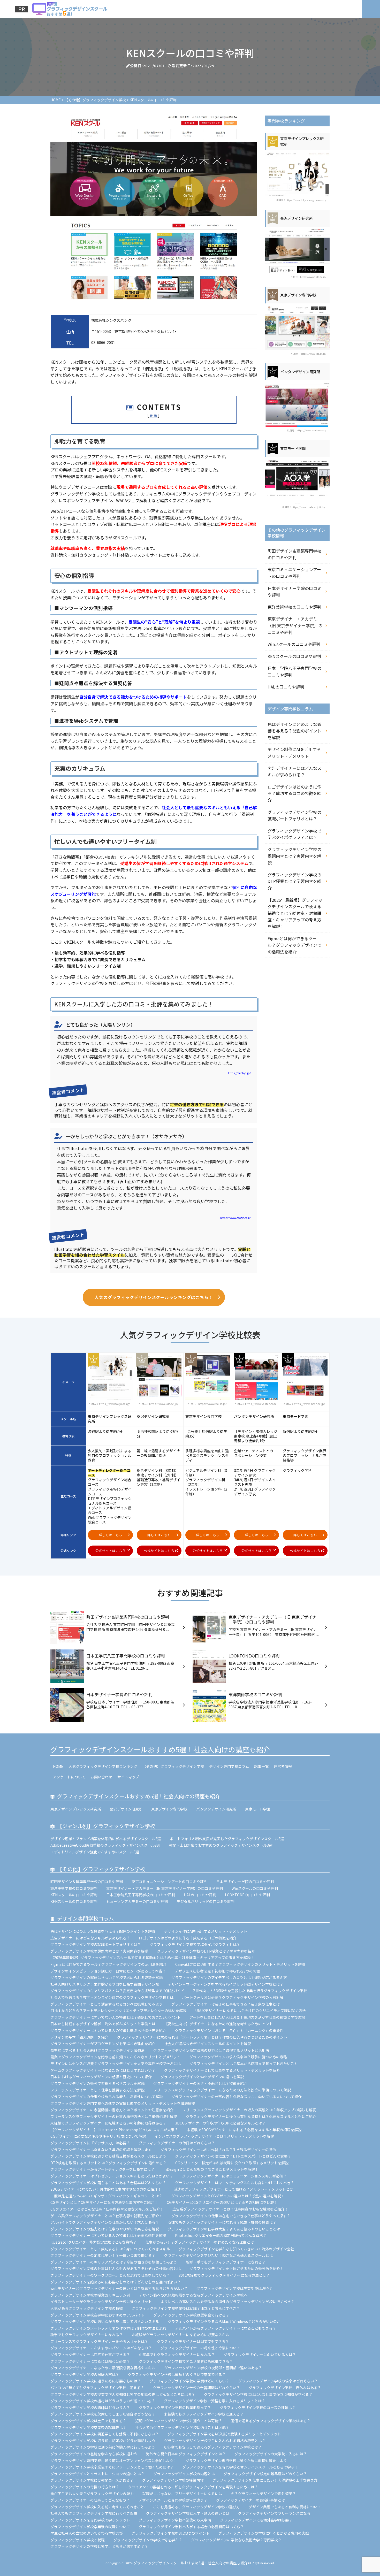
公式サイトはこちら (111, 1551)
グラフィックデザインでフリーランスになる (274, 2513)
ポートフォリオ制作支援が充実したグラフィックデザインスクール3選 (227, 1839)
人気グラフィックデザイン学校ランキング (103, 1766)
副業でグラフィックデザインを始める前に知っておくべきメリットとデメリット (115, 2057)
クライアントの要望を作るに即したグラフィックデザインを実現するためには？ (193, 2487)
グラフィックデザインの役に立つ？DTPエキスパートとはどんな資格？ (233, 2156)
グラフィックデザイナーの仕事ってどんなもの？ (90, 2500)
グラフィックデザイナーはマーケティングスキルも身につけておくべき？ (236, 2183)
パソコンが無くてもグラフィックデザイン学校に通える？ (97, 2388)
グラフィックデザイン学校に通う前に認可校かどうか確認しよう (103, 2441)
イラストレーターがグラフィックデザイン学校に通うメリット (101, 2302)
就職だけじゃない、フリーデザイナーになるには (182, 2494)
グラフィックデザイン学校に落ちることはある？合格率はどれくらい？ (108, 2183)
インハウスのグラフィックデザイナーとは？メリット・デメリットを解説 (214, 2136)
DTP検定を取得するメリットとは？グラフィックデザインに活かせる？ (108, 2163)
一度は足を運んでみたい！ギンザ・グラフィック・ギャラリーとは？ (106, 2196)
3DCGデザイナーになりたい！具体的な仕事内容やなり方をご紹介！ (108, 2189)
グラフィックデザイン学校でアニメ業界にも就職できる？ (186, 2361)
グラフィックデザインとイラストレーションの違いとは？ (97, 2474)
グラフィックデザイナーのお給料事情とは (250, 2500)
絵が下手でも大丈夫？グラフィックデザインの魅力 (92, 2494)
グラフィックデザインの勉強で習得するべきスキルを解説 (97, 2083)
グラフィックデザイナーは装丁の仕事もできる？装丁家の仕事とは (226, 2004)
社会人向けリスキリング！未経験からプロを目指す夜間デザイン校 (105, 1984)
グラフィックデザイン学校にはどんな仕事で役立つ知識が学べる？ (258, 2394)
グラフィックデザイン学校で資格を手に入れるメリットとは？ (215, 2401)
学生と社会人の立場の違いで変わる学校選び (87, 2533)
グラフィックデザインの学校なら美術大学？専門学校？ (236, 2540)
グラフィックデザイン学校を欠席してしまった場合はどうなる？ (103, 2414)
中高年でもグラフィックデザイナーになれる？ (177, 2355)
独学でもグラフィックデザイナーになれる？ (87, 2335)
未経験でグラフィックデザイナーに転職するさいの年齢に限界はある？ (108, 2123)
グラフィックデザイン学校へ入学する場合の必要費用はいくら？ (191, 2527)
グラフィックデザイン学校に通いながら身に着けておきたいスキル (105, 2321)
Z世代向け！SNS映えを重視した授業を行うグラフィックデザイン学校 (250, 1991)
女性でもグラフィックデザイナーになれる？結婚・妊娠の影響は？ (222, 2222)
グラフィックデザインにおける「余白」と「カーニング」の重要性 (229, 2030)
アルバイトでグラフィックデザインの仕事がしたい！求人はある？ (105, 2222)
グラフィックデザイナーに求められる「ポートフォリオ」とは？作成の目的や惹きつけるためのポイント (202, 2037)
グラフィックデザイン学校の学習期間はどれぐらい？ (196, 2388)
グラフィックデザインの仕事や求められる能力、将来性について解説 (107, 2097)
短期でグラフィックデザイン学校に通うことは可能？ (179, 2421)
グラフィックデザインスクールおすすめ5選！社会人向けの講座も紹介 (160, 1749)
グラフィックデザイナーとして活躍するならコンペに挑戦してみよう (107, 2004)
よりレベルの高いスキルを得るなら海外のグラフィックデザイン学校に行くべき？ (227, 2302)
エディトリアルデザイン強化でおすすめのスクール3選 (95, 1852)
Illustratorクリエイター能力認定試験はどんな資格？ (93, 2242)
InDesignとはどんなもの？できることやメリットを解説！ (211, 2169)
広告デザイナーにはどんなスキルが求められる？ (294, 771)
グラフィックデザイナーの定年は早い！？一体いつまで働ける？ (103, 2255)
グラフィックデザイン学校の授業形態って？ (175, 2407)
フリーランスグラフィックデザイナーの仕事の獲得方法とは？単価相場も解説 (114, 2116)
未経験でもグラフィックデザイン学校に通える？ (204, 2414)
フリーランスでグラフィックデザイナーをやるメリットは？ (99, 2341)
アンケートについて (69, 1777)
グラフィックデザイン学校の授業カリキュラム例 (90, 2295)
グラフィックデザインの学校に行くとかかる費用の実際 (264, 2533)
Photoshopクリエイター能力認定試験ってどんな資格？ (221, 2235)
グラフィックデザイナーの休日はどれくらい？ (177, 2143)
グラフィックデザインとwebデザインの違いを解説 (202, 2077)
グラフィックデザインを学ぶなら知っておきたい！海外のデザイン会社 (236, 2249)
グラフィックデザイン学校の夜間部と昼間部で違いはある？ (213, 2368)
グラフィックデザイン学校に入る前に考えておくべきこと (97, 2507)
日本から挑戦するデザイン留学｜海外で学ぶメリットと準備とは (103, 2024)
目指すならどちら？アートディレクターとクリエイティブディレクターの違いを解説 (118, 2011)
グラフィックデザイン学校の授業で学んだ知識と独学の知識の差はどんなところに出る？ (123, 2394)
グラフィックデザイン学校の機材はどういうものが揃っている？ (103, 2401)
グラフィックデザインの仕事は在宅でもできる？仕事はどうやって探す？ (231, 2216)
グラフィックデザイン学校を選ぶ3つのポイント (171, 2533)
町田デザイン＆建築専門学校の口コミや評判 (294, 554)
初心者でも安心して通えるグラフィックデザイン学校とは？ (213, 2447)
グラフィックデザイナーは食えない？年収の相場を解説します (101, 2150)
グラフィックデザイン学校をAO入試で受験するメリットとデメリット (224, 2434)
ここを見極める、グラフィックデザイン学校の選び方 (196, 2507)
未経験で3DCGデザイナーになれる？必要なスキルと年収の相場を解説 (244, 2130)
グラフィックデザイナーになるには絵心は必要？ (90, 2361)
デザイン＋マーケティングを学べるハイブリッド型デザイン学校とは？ (226, 1984)
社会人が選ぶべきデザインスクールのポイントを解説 (208, 2044)
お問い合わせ (101, 1777)
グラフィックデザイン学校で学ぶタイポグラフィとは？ (294, 834)
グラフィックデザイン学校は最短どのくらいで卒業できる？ (177, 2374)
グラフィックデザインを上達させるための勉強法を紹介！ (237, 2268)
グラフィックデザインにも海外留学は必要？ (256, 2520)
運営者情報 (283, 1766)
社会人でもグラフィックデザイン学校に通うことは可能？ (182, 2427)
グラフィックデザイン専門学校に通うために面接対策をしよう (236, 2460)
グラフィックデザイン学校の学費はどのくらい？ (189, 2381)
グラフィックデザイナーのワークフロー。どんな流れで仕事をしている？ (110, 2275)
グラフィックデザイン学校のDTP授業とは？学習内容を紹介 (294, 881)
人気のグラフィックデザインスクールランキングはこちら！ (154, 1297)
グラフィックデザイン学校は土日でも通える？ (88, 2421)
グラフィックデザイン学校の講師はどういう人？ (90, 2407)
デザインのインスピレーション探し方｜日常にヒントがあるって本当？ (108, 1971)
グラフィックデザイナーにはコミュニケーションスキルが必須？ (234, 2176)
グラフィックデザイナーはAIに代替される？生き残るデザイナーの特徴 (218, 2150)
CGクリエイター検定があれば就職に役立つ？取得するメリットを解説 (232, 2163)
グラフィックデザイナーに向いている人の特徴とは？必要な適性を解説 (108, 2235)
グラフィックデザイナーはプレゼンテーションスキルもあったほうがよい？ (112, 2176)
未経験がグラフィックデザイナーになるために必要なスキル (180, 2335)
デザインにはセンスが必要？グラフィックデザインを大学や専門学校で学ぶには (116, 2063)
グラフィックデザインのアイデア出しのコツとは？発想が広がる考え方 (229, 1977)
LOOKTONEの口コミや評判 (247, 1895)
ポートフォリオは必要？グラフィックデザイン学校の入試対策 (233, 1997)
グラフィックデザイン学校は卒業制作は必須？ (234, 2288)
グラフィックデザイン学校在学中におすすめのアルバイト (97, 2315)
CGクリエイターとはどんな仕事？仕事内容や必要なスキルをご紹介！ (107, 2209)
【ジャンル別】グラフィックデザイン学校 (106, 1826)
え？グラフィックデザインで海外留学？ (263, 2494)
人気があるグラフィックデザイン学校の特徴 (87, 2308)
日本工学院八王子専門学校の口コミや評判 (294, 671)
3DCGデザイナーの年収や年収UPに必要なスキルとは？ (220, 2123)
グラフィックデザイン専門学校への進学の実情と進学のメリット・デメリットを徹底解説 (123, 2103)
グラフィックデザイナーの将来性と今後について (200, 2348)
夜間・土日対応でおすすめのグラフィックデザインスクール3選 (221, 1845)
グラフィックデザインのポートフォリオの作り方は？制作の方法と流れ (108, 2328)
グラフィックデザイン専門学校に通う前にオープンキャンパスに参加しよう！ (114, 2460)
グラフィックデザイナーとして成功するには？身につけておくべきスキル (110, 2249)
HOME (58, 1766)
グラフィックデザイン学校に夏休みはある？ (285, 2388)
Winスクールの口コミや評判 (294, 644)
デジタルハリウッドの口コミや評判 (206, 1901)
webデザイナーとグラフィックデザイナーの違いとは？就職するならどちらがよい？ (119, 2288)
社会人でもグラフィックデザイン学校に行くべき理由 (94, 2513)
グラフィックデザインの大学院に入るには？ (271, 2454)
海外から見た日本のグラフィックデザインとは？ (186, 2454)
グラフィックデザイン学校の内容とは (184, 2474)
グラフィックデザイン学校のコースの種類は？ (258, 2407)
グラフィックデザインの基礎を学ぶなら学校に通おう (94, 2454)
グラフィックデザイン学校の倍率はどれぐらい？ (278, 2381)
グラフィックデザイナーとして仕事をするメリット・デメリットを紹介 (222, 2070)
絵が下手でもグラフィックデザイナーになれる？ (226, 2262)
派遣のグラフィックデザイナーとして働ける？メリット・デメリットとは (233, 2189)
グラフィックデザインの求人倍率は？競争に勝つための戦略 (238, 2057)
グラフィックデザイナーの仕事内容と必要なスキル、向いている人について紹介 (237, 2097)
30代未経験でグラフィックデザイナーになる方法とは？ (224, 2275)
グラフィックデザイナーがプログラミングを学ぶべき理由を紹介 (103, 2044)
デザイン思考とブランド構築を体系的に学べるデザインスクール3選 (106, 1839)
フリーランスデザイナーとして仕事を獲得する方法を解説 (97, 2090)
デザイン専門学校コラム (229, 1766)
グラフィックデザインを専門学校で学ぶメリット (90, 2520)
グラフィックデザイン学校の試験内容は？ (85, 2374)
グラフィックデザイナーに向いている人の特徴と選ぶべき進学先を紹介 (108, 2030)
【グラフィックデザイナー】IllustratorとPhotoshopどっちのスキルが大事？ (114, 2130)
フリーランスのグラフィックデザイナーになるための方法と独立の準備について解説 (222, 2090)
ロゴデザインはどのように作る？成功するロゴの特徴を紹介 (294, 793)
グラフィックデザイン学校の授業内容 (173, 2480)
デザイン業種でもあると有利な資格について (285, 2507)
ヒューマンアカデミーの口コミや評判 (137, 1901)
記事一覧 (261, 1766)
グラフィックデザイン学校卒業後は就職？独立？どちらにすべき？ (186, 2308)
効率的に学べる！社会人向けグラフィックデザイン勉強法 (97, 2050)
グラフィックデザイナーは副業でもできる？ (193, 2341)
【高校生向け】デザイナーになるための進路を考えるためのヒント (218, 2024)
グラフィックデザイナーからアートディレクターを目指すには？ (102, 2169)
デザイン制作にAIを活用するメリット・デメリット (294, 753)
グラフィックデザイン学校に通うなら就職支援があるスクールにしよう (108, 2156)
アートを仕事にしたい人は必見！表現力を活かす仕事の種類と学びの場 (247, 2017)
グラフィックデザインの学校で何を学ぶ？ (148, 2540)
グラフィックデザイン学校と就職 (78, 2540)
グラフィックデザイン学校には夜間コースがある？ (92, 2480)
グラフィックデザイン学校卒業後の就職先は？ (88, 2427)
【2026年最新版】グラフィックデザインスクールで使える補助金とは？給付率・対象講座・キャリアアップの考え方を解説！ (295, 913)
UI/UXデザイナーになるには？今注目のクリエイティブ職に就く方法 (250, 2011)
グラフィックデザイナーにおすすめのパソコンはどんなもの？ (101, 2348)
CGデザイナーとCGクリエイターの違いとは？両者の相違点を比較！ (222, 2202)
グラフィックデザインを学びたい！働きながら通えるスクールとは (218, 2255)
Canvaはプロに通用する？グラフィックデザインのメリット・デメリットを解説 (240, 1964)
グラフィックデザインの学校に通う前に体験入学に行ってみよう (103, 2447)
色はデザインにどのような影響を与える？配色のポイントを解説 (294, 731)
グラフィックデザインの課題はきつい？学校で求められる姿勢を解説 (107, 1977)
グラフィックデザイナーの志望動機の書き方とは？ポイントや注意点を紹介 (112, 2110)
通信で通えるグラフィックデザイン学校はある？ (271, 2421)
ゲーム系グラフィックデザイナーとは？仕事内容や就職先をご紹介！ (107, 2216)
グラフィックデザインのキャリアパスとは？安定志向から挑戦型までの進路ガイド (117, 1991)
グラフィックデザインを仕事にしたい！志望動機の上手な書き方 (265, 2480)
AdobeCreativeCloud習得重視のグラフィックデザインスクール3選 (105, 1845)
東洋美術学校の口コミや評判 (294, 607)
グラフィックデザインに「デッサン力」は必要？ (90, 2143)
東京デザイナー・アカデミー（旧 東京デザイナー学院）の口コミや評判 (295, 625)
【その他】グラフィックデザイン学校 (173, 1766)
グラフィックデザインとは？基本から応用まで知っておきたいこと (244, 2063)
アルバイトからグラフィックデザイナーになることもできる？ (226, 2328)
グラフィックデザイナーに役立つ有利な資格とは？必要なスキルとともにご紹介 (251, 2116)
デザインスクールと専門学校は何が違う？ (173, 2500)
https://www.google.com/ (235, 1218)
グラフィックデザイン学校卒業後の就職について (90, 2527)
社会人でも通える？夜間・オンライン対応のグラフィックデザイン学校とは (112, 1997)
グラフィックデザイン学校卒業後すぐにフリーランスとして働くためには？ (112, 2467)
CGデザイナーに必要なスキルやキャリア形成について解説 (98, 2136)
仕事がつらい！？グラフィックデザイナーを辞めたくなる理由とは (200, 2242)
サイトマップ (128, 1777)
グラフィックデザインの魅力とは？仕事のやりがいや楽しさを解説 (105, 2229)
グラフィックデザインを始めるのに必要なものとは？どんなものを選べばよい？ (116, 2282)
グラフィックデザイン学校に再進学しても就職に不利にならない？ (105, 2434)
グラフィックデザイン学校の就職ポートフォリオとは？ (294, 815)
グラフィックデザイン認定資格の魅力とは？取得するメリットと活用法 (211, 2050)
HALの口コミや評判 (286, 687)
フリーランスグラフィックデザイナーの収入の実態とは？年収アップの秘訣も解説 (249, 2110)
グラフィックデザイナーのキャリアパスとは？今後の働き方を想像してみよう (114, 2262)
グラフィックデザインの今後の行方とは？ (85, 2487)
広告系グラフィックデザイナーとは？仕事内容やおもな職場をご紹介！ (230, 2209)
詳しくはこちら (111, 1535)
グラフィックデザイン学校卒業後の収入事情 (175, 2520)
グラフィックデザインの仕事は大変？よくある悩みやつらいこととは (224, 2229)
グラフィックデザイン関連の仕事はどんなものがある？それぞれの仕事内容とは (116, 2268)
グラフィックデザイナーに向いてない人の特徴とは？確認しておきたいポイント (116, 2017)
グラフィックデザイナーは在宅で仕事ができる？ (90, 2355)
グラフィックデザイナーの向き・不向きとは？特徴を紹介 (200, 2083)
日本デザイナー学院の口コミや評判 (294, 592)
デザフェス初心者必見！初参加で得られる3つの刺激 (217, 1971)
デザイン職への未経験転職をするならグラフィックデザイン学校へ (193, 2295)
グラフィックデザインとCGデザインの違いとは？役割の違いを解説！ (228, 2196)
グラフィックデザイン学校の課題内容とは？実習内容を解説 (294, 856)
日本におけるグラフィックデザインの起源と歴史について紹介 (101, 2077)
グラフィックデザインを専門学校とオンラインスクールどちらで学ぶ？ (240, 2467)
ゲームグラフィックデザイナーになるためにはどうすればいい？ (103, 2070)
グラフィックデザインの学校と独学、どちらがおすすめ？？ (99, 2546)
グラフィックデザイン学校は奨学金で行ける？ (191, 2315)
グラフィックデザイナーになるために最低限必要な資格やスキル (103, 2368)
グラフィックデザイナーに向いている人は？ (260, 2355)
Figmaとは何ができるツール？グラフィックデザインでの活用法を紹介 (294, 945)
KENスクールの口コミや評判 (294, 656)
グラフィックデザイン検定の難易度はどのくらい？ (265, 2474)
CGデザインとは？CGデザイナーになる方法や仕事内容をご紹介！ (104, 2202)
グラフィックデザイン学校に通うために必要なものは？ (96, 2381)
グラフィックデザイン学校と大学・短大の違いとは (188, 2513)
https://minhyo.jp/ (239, 1073)
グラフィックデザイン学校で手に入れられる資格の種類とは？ (215, 2441)
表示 (154, 415)
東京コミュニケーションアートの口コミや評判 (294, 573)
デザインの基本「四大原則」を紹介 (79, 2037)
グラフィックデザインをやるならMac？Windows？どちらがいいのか (224, 2321)
